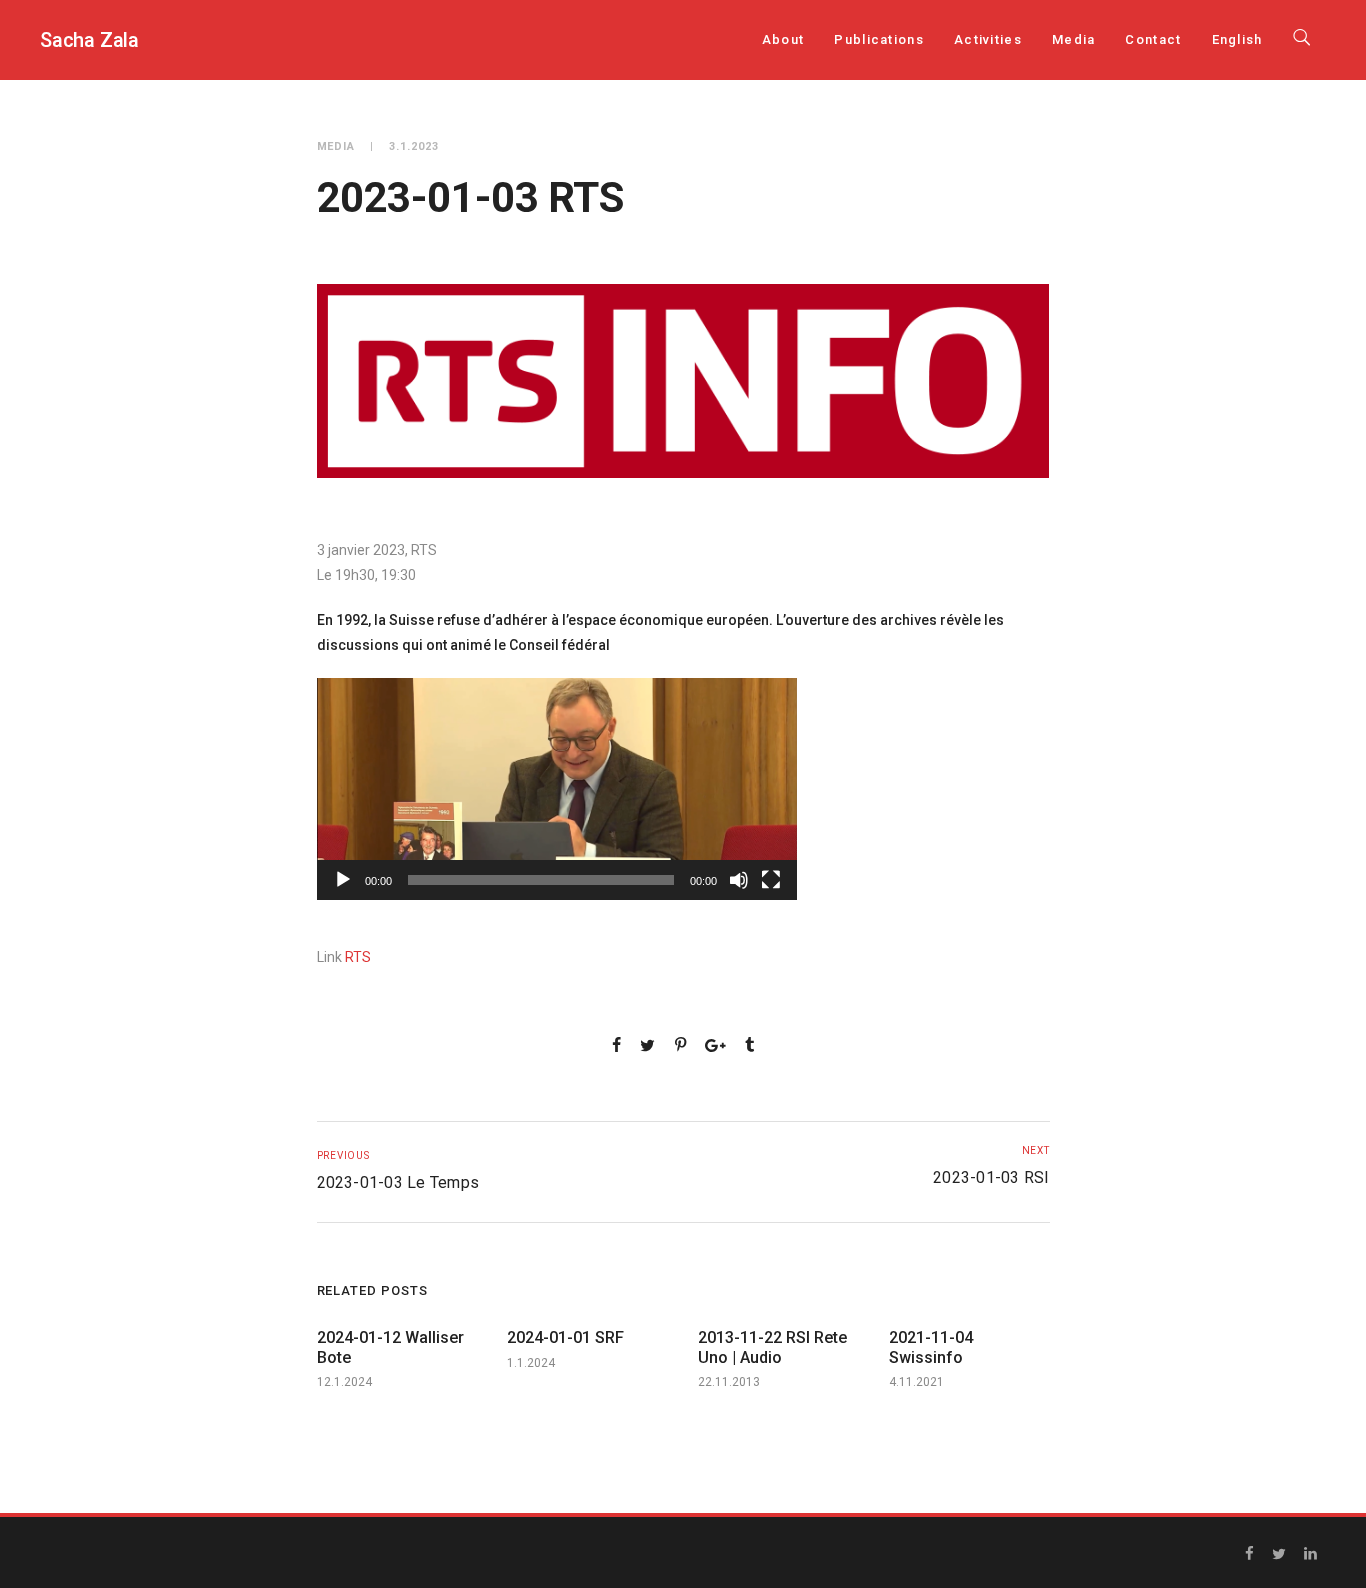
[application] (557, 789)
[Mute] (739, 880)
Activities (988, 39)
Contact (1153, 39)
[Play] (343, 880)
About (783, 39)
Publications (879, 39)
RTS (358, 957)
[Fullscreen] (771, 880)
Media (1074, 39)
